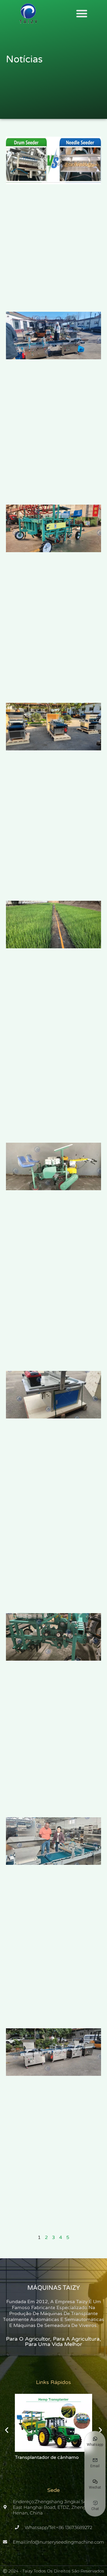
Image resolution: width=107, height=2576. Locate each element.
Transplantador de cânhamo (47, 2457)
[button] (82, 13)
